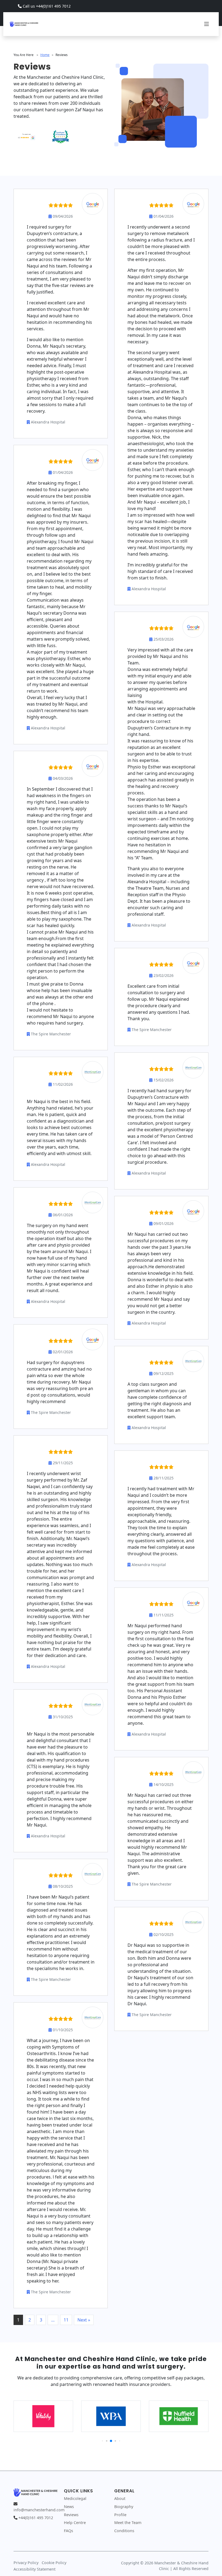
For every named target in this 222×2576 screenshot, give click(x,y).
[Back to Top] (210, 2564)
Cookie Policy (54, 2563)
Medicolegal (75, 2498)
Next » (84, 2320)
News (69, 2507)
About (120, 2498)
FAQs (68, 2531)
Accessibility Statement (35, 2569)
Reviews (71, 2515)
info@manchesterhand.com (39, 2510)
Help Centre (75, 2523)
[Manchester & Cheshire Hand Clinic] (24, 23)
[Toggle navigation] (207, 24)
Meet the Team (128, 2523)
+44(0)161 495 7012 (36, 2518)
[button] (102, 2441)
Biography (124, 2507)
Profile (120, 2515)
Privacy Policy (26, 2563)
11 (66, 2320)
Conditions (124, 2531)
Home (45, 55)
